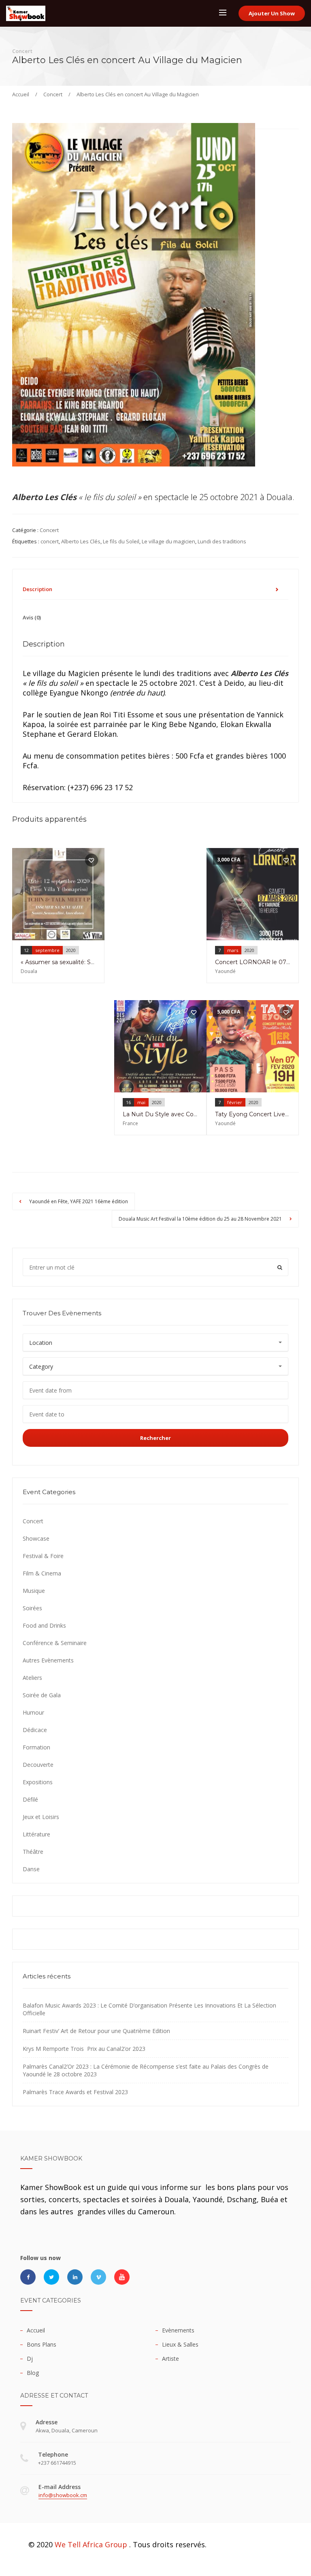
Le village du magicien (168, 541)
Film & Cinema (42, 1573)
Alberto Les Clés (81, 541)
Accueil (21, 94)
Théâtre (33, 1852)
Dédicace (35, 1730)
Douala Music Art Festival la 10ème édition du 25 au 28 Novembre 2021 (201, 1219)
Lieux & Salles (180, 2344)
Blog (33, 2373)
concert (50, 541)
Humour (33, 1712)
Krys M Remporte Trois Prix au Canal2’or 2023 (84, 2049)
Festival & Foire (43, 1556)
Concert (53, 94)
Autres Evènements (48, 1660)
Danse (31, 1869)
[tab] (155, 589)
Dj (30, 2359)
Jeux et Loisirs (41, 1817)
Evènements (178, 2330)
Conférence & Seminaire (55, 1643)
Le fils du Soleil (121, 541)
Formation (36, 1747)
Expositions (38, 1782)
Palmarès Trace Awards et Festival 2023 (75, 2092)
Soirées (32, 1608)
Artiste (170, 2359)
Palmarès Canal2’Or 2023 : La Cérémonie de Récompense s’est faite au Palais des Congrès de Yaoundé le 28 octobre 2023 (146, 2070)
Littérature (36, 1834)
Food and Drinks (44, 1625)
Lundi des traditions (222, 541)
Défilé (30, 1799)
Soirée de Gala (42, 1695)
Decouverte (38, 1765)
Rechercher (155, 1438)
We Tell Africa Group (91, 2544)
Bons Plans (42, 2344)
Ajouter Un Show (272, 13)
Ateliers (32, 1678)
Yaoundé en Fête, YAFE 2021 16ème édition (78, 1201)
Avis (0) (32, 617)
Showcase (36, 1538)
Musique (34, 1591)
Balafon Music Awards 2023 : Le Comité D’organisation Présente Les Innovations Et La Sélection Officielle (149, 2009)
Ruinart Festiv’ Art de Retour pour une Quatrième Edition (96, 2031)
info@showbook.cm (63, 2495)
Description (37, 589)
